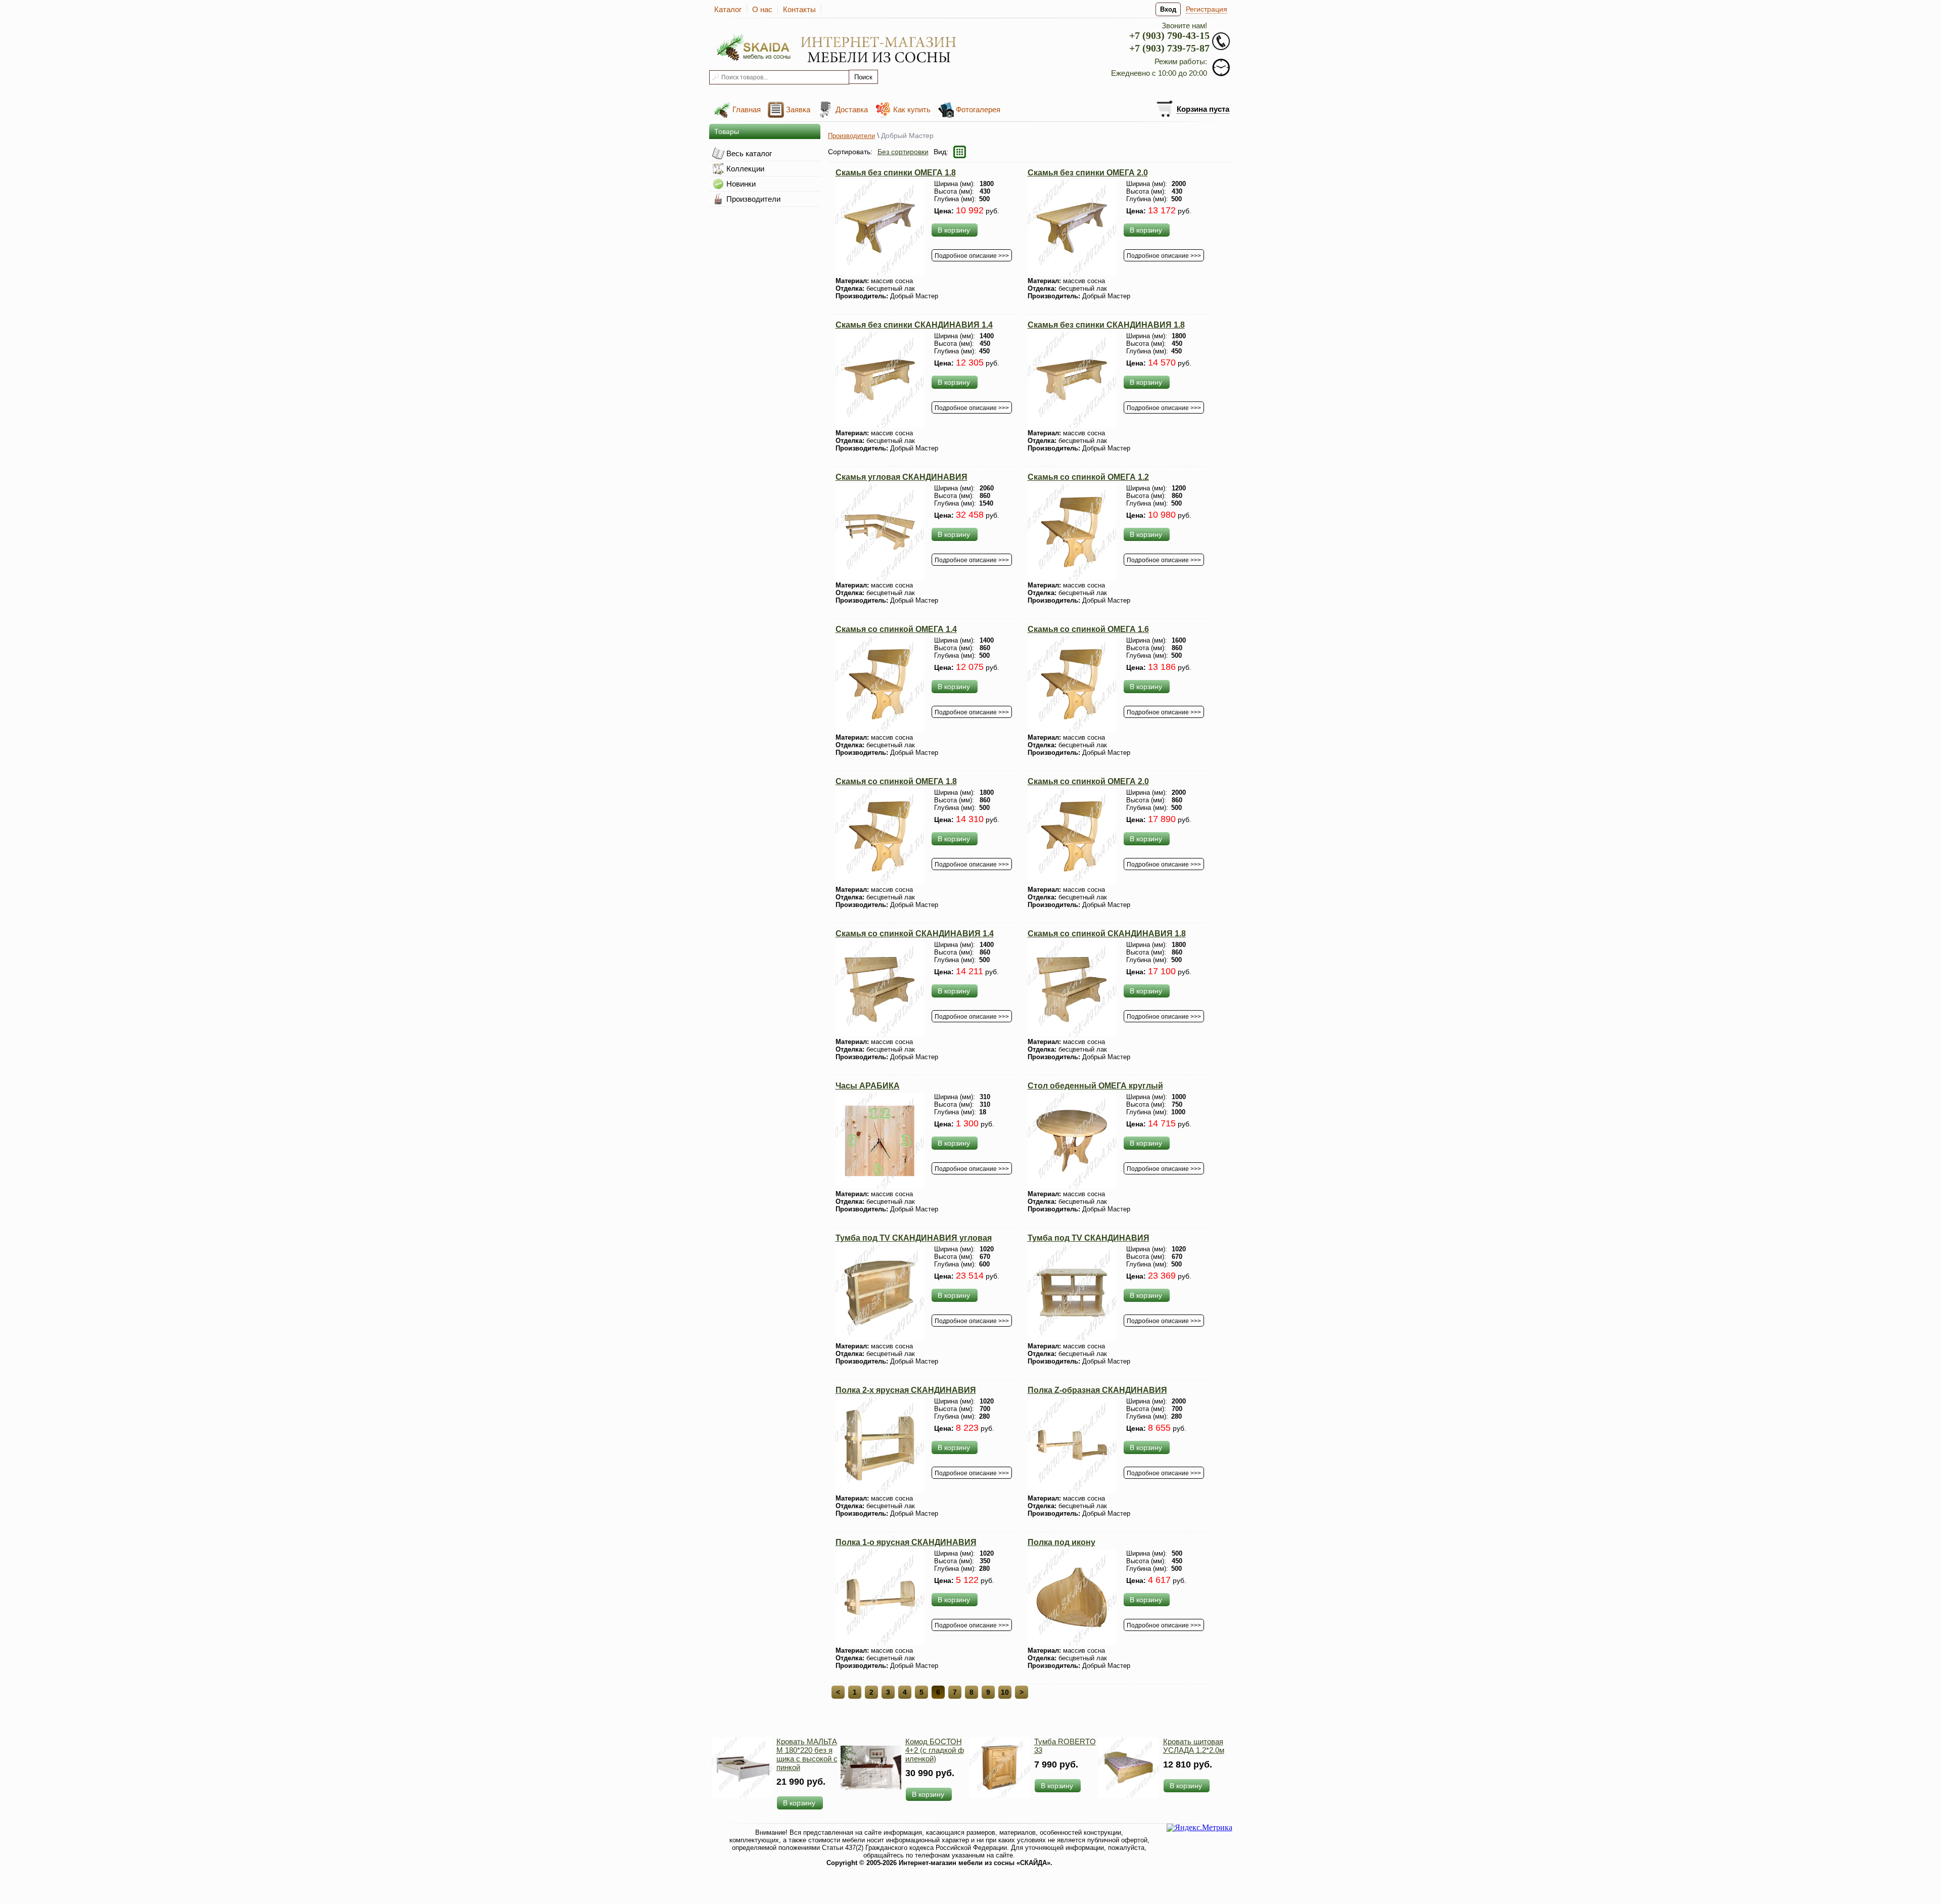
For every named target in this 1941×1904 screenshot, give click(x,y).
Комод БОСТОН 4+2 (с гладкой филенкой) (935, 1750)
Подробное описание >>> (972, 256)
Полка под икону (1061, 1542)
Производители (851, 136)
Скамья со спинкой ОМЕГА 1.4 (896, 629)
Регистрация (1207, 9)
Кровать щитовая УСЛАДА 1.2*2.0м (1194, 1746)
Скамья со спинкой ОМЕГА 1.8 (896, 781)
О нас (762, 9)
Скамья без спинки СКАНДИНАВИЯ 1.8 (1106, 325)
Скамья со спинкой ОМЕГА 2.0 (1088, 781)
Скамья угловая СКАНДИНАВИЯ (902, 477)
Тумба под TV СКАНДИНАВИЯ (1089, 1238)
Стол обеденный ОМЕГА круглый (1095, 1086)
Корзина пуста (1203, 109)
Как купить (912, 109)
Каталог (728, 9)
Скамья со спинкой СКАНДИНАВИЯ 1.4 (915, 934)
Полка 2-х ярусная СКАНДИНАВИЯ (906, 1390)
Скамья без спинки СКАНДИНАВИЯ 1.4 (914, 325)
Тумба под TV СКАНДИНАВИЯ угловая (914, 1238)
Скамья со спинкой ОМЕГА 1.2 (1088, 477)
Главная (747, 109)
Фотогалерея (978, 109)
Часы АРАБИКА (868, 1086)
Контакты (799, 9)
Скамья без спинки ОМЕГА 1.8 (896, 173)
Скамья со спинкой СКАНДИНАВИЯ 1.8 (1107, 934)
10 (1005, 1692)
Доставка (852, 109)
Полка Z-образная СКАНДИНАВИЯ (1097, 1390)
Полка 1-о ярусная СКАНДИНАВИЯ (906, 1542)
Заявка (798, 109)
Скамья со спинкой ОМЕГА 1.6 (1088, 629)
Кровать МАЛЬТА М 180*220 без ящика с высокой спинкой (807, 1754)
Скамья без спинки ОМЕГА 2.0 (1088, 173)
